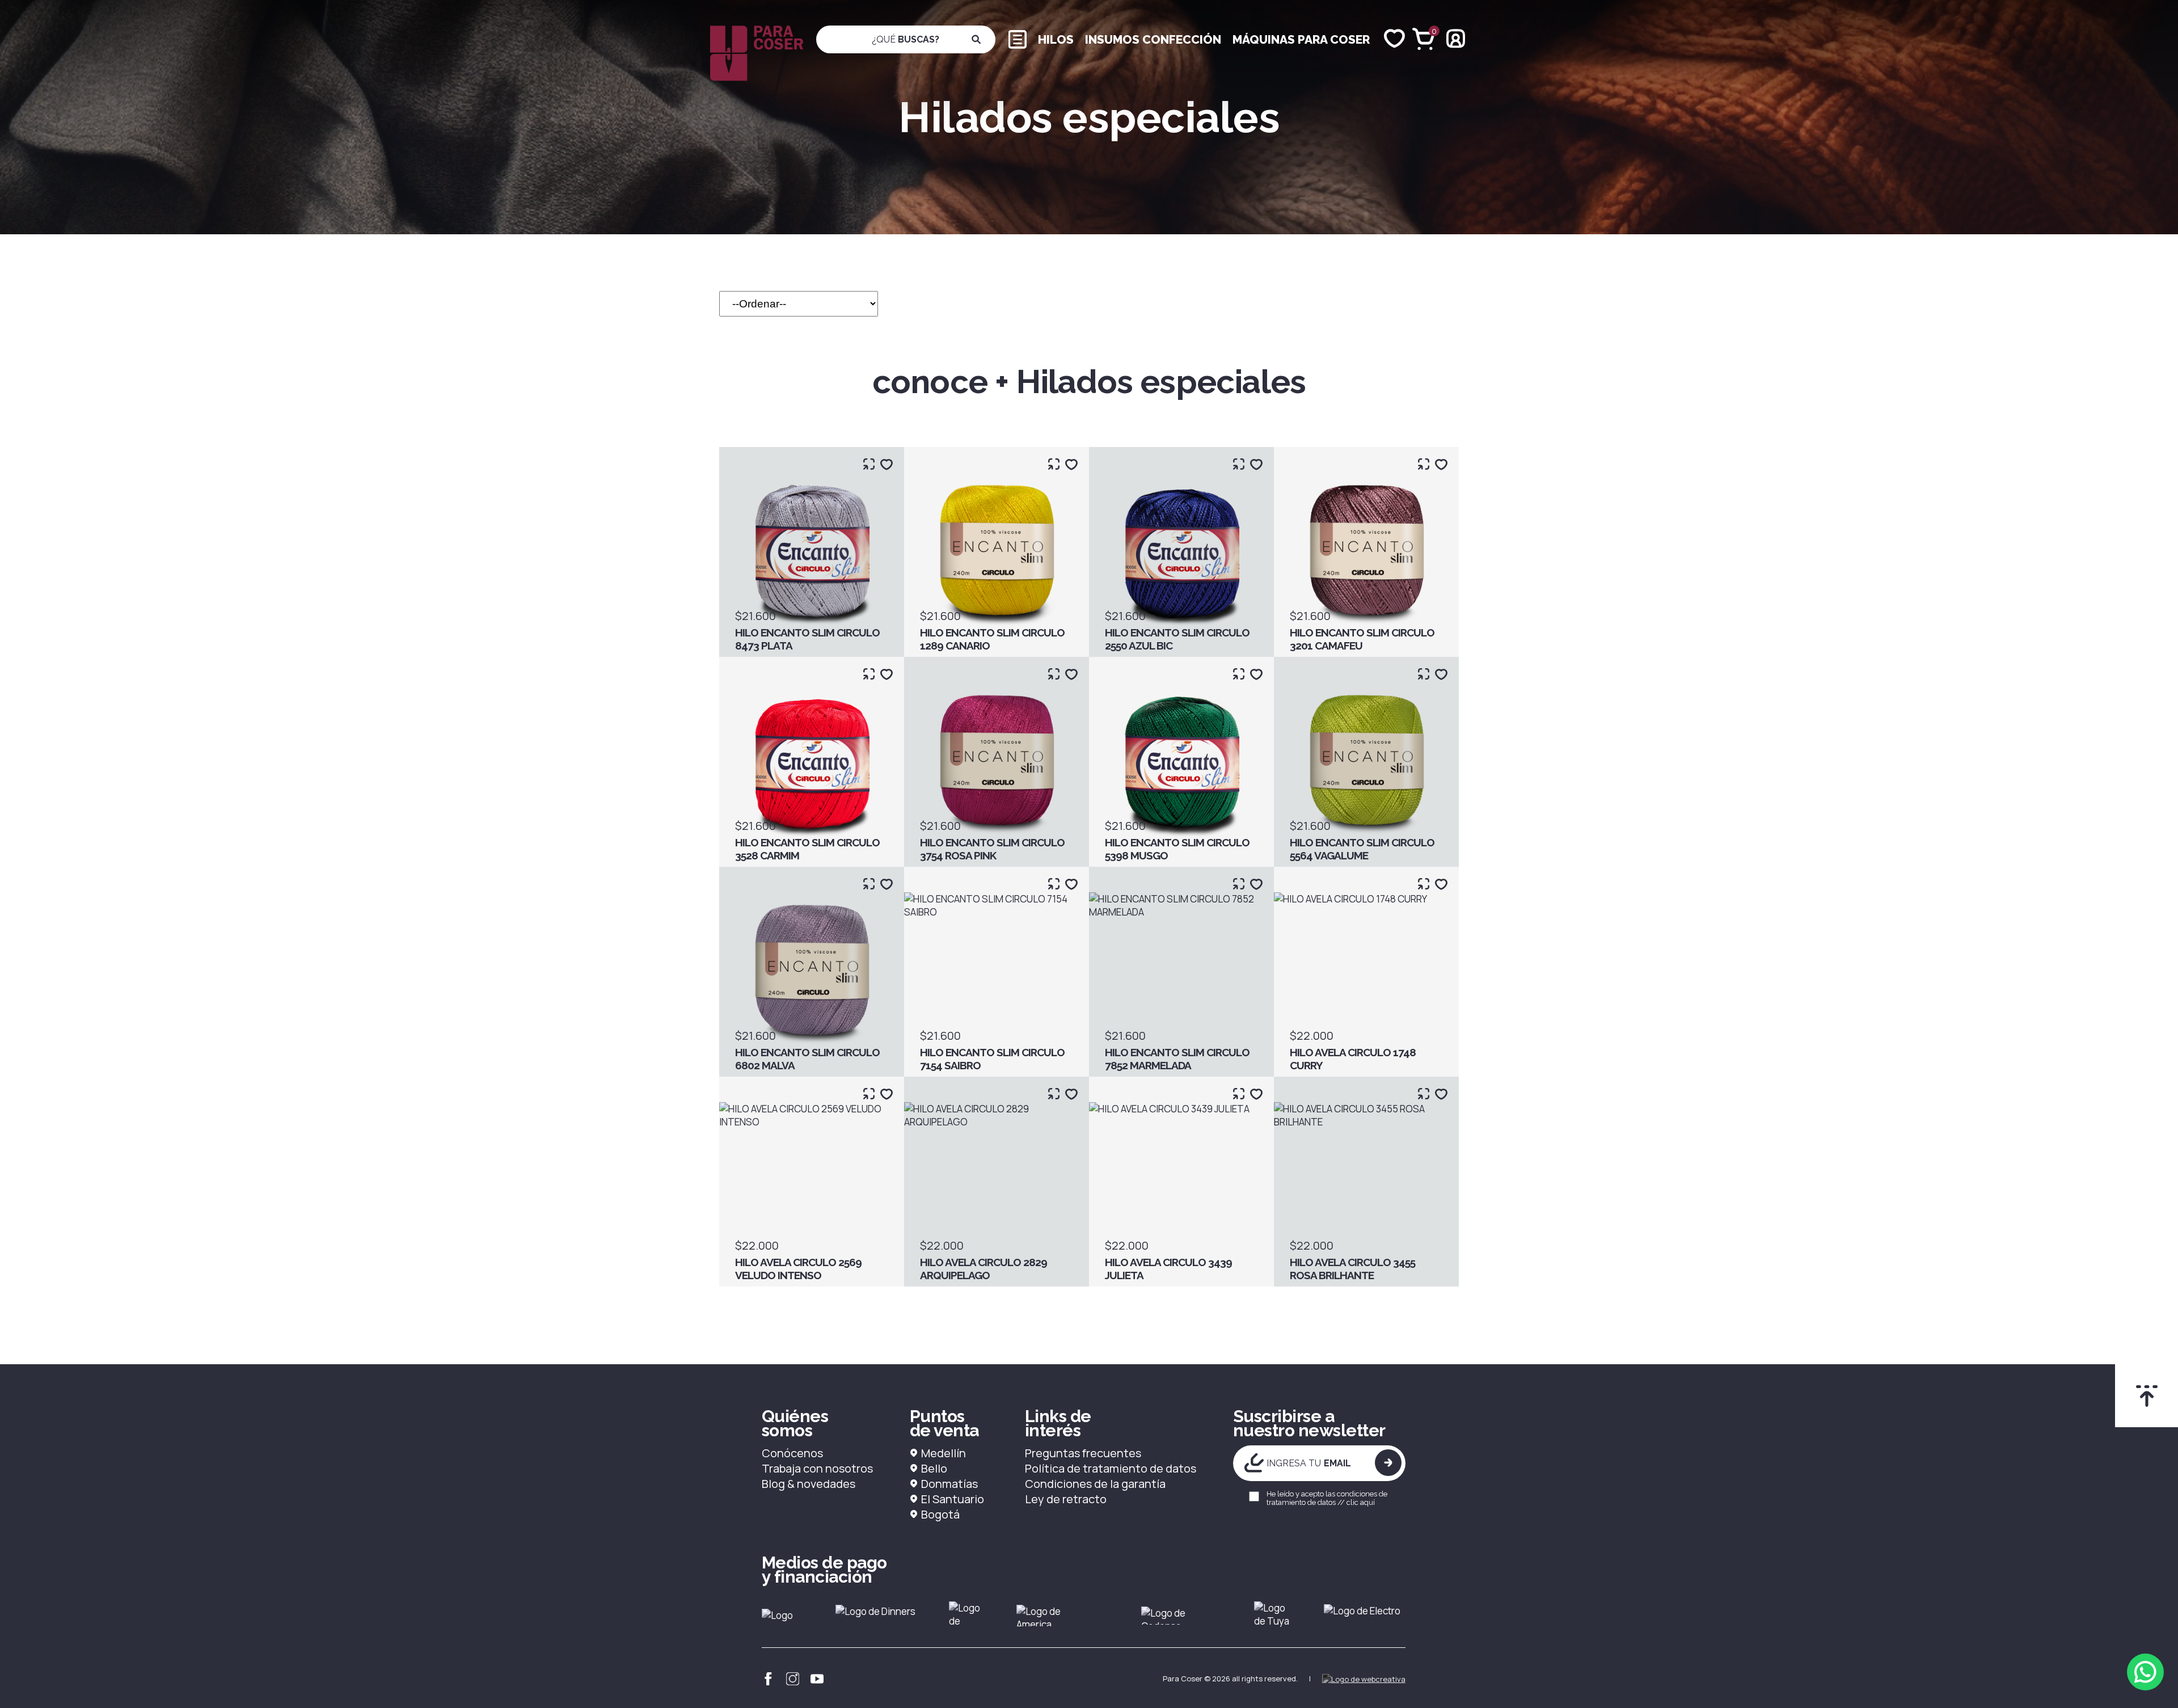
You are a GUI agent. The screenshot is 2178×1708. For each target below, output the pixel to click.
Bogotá (940, 1514)
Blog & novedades (809, 1484)
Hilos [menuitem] (1056, 39)
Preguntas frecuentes (1083, 1453)
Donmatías (949, 1484)
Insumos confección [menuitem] (1153, 39)
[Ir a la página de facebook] (768, 1679)
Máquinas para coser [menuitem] (1301, 39)
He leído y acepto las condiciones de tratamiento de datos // (1327, 1498)
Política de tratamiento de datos (1111, 1468)
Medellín (944, 1453)
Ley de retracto (1066, 1499)
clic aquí (1361, 1502)
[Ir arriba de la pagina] (2147, 1396)
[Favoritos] (1394, 39)
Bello (934, 1468)
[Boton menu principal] (1018, 38)
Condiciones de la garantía (1095, 1484)
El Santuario (953, 1499)
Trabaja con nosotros (817, 1468)
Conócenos (792, 1453)
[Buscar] (976, 39)
